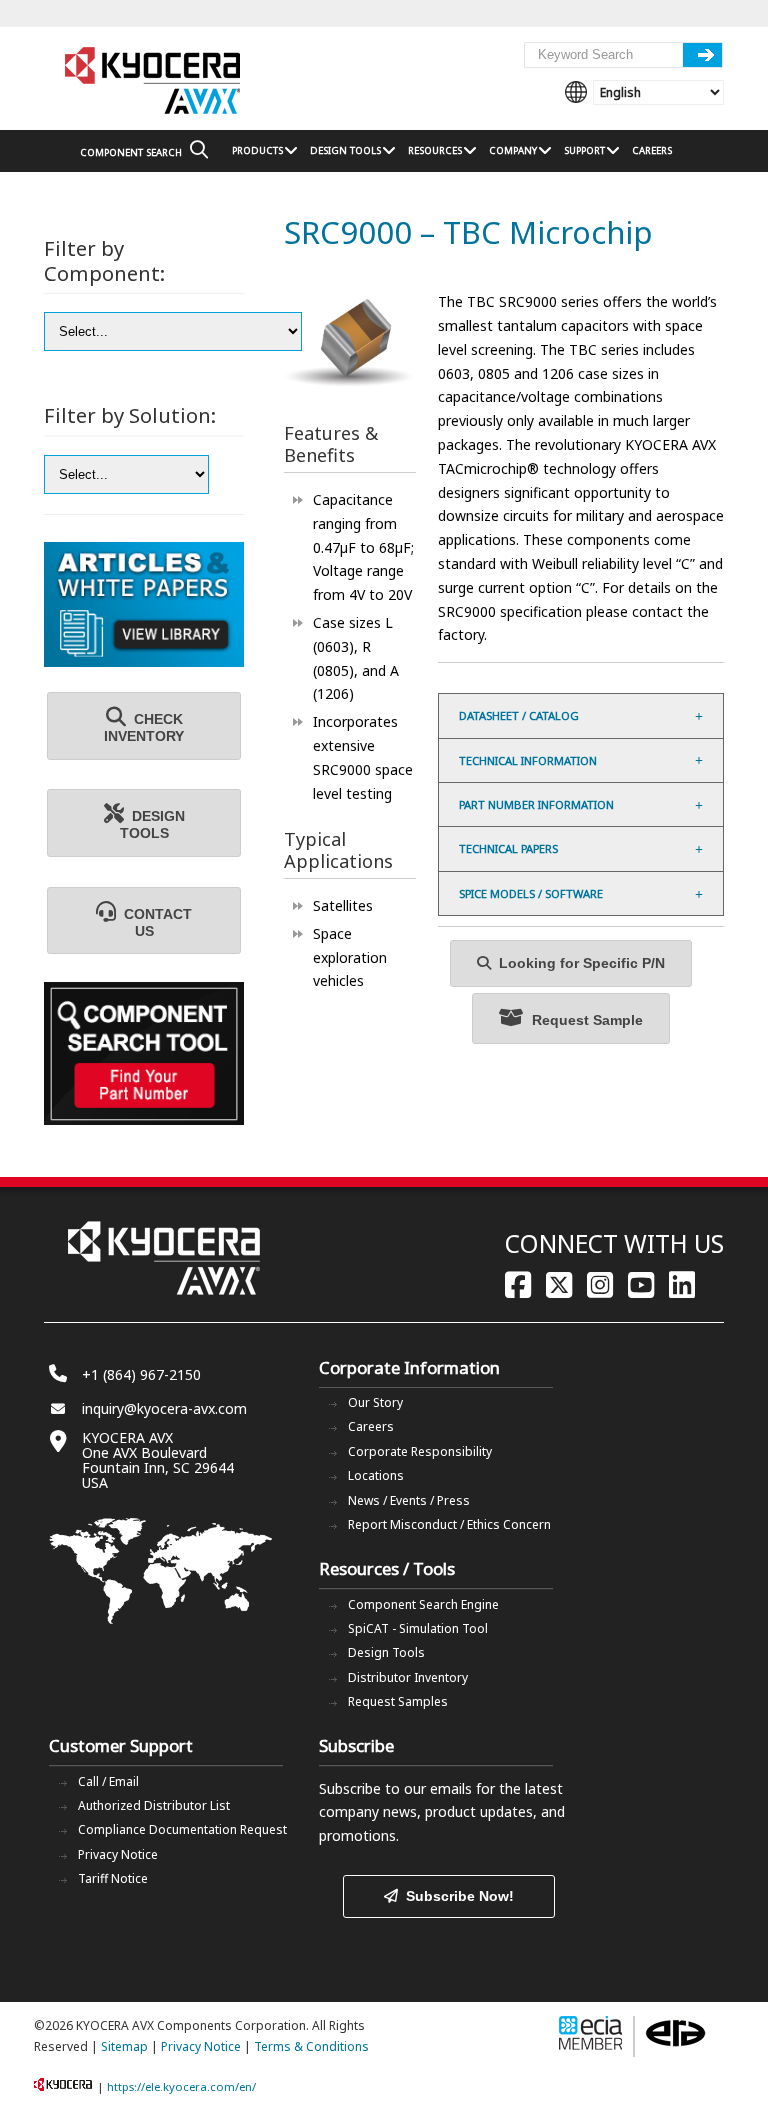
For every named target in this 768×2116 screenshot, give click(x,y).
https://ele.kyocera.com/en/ (181, 2086)
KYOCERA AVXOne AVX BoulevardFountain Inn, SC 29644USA (158, 1460)
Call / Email (108, 1781)
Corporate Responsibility (420, 1451)
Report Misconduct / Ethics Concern (449, 1524)
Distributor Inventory (408, 1677)
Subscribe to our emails (395, 1788)
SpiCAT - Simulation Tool (418, 1628)
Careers (371, 1426)
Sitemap (124, 2046)
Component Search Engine (423, 1604)
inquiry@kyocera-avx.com (164, 1408)
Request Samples (398, 1701)
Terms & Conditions (311, 2046)
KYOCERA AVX (154, 81)
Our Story (375, 1402)
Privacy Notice (118, 1854)
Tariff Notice (113, 1878)
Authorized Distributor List (154, 1805)
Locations (376, 1475)
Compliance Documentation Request (182, 1829)
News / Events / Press (409, 1500)
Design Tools (386, 1652)
